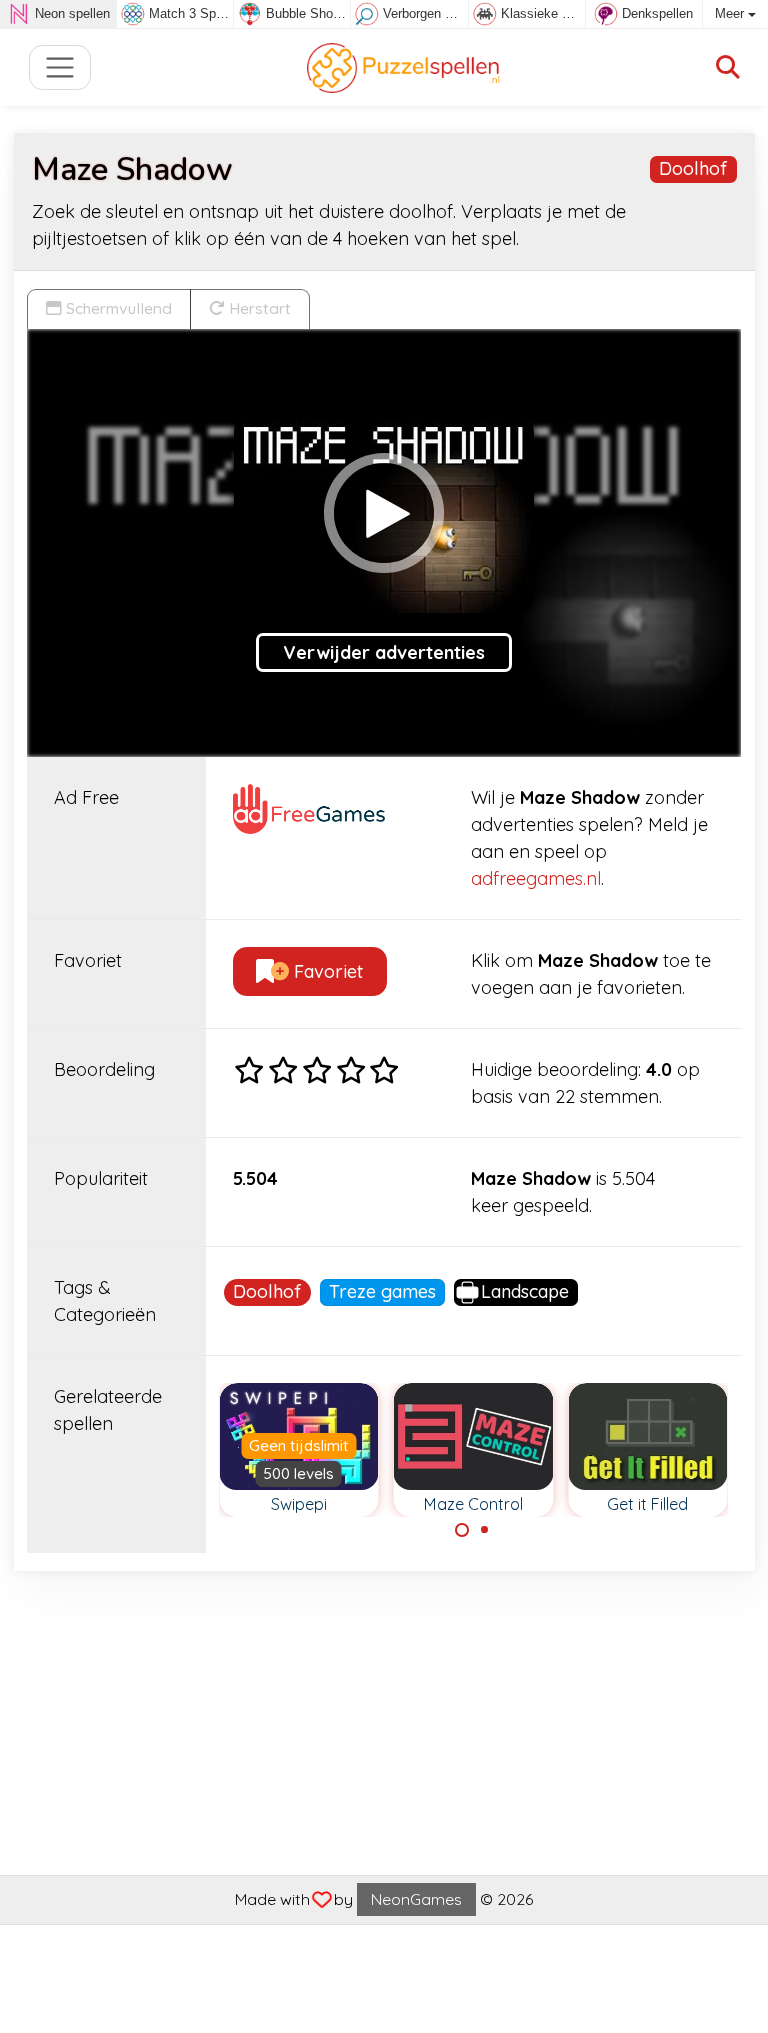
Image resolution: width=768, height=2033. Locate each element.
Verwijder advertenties (384, 652)
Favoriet (326, 971)
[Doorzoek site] (728, 67)
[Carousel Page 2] (485, 1530)
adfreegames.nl (536, 878)
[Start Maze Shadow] (384, 513)
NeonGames (416, 1899)
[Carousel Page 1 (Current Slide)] (462, 1530)
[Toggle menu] (60, 67)
